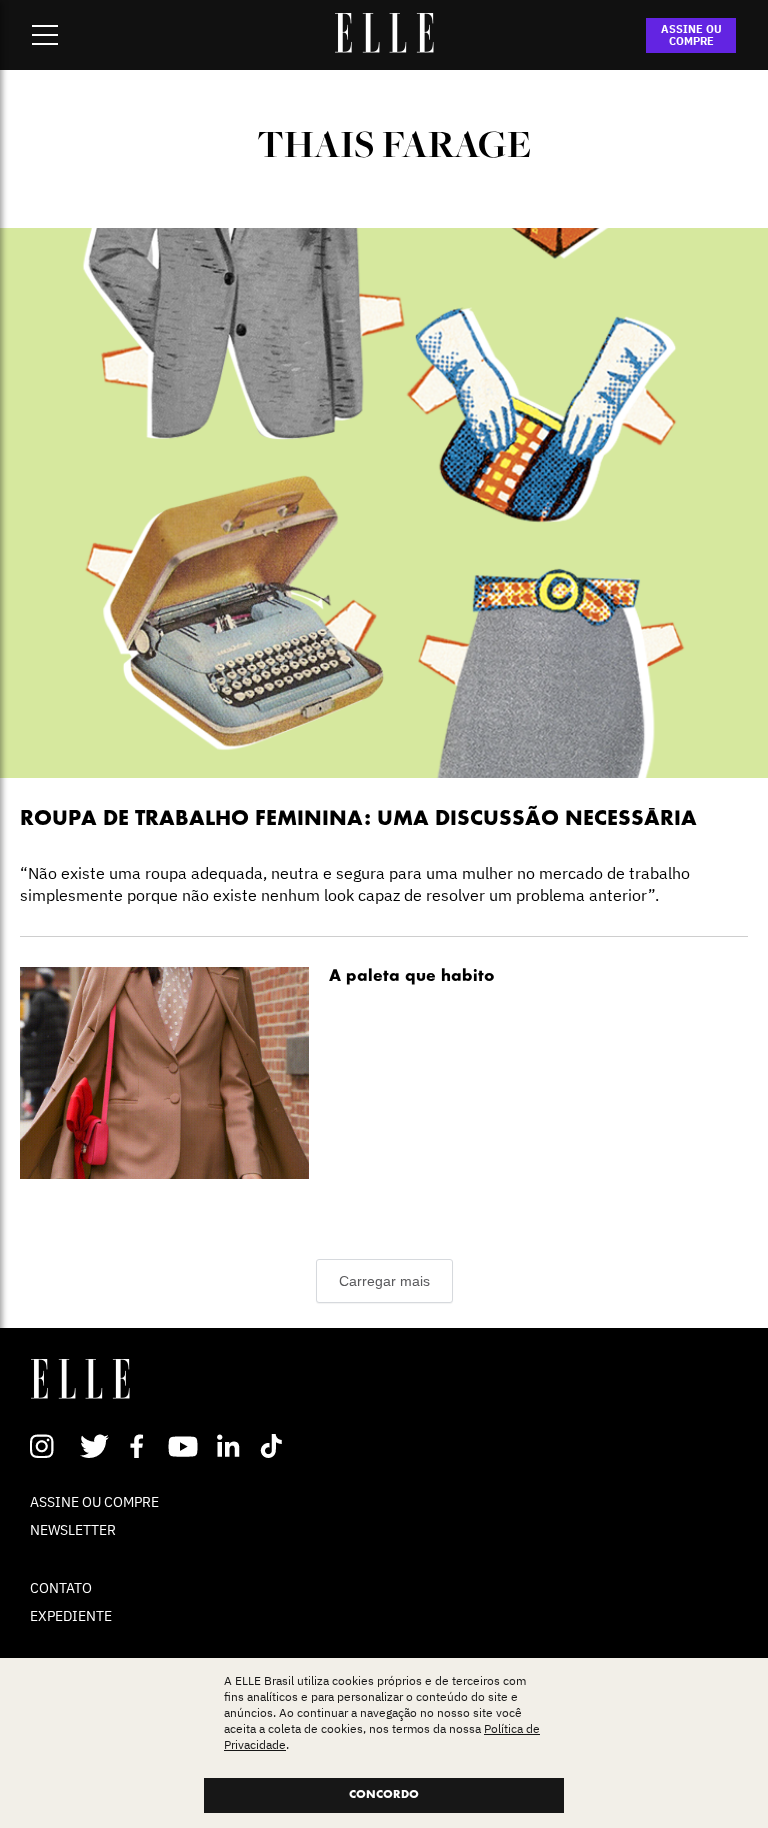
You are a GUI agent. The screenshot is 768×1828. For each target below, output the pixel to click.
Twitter (95, 1446)
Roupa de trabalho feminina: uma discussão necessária (358, 819)
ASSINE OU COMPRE (691, 35)
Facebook (140, 1446)
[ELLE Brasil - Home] (384, 47)
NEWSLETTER (73, 1530)
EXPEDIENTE (71, 1616)
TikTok (275, 1446)
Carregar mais (384, 1281)
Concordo (384, 1795)
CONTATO (61, 1588)
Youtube (185, 1446)
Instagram (50, 1446)
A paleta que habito (412, 977)
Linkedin (230, 1446)
